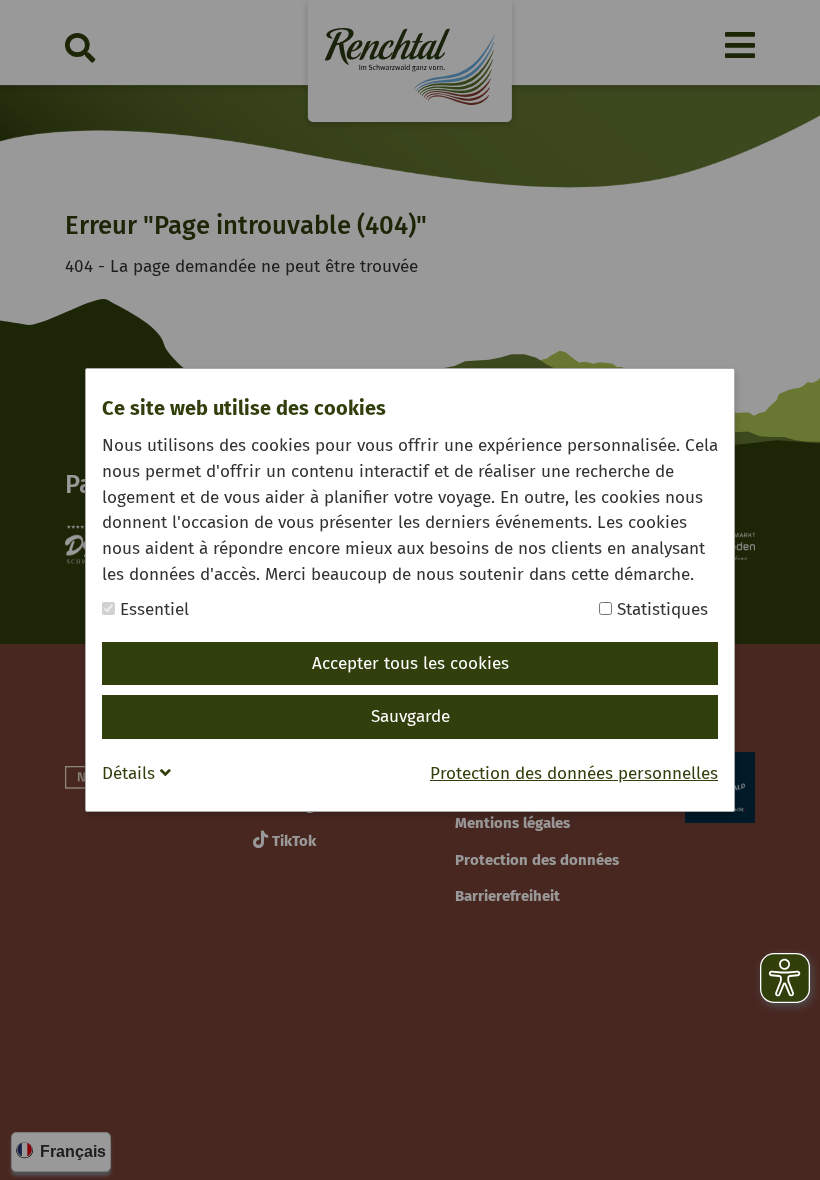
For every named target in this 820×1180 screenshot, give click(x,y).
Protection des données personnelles (574, 773)
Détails (131, 773)
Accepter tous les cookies (410, 663)
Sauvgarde (410, 716)
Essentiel (152, 609)
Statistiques (660, 609)
